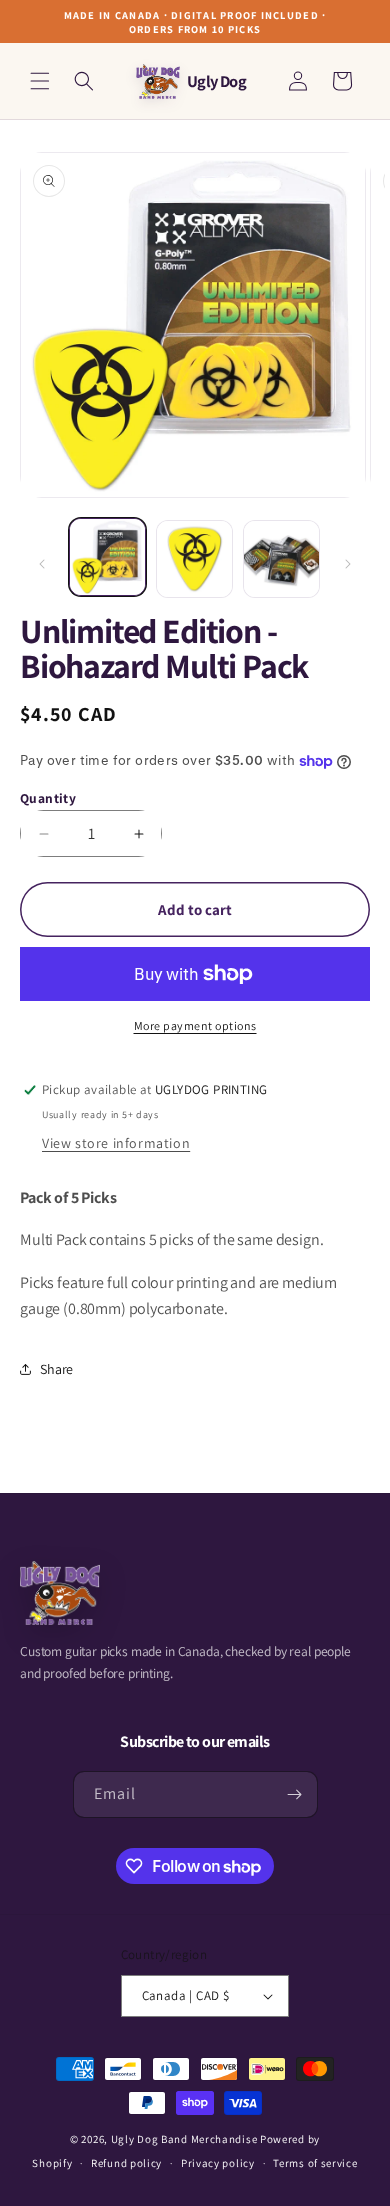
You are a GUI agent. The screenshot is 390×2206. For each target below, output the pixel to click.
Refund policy (126, 2163)
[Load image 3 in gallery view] (281, 558)
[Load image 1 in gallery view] (107, 556)
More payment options (195, 1025)
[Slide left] (42, 564)
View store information (116, 1143)
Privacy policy (218, 2163)
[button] (40, 81)
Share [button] (56, 1369)
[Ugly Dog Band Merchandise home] (60, 1593)
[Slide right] (348, 564)
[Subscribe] (295, 1794)
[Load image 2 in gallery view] (194, 558)
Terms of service (315, 2163)
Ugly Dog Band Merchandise (184, 2139)
